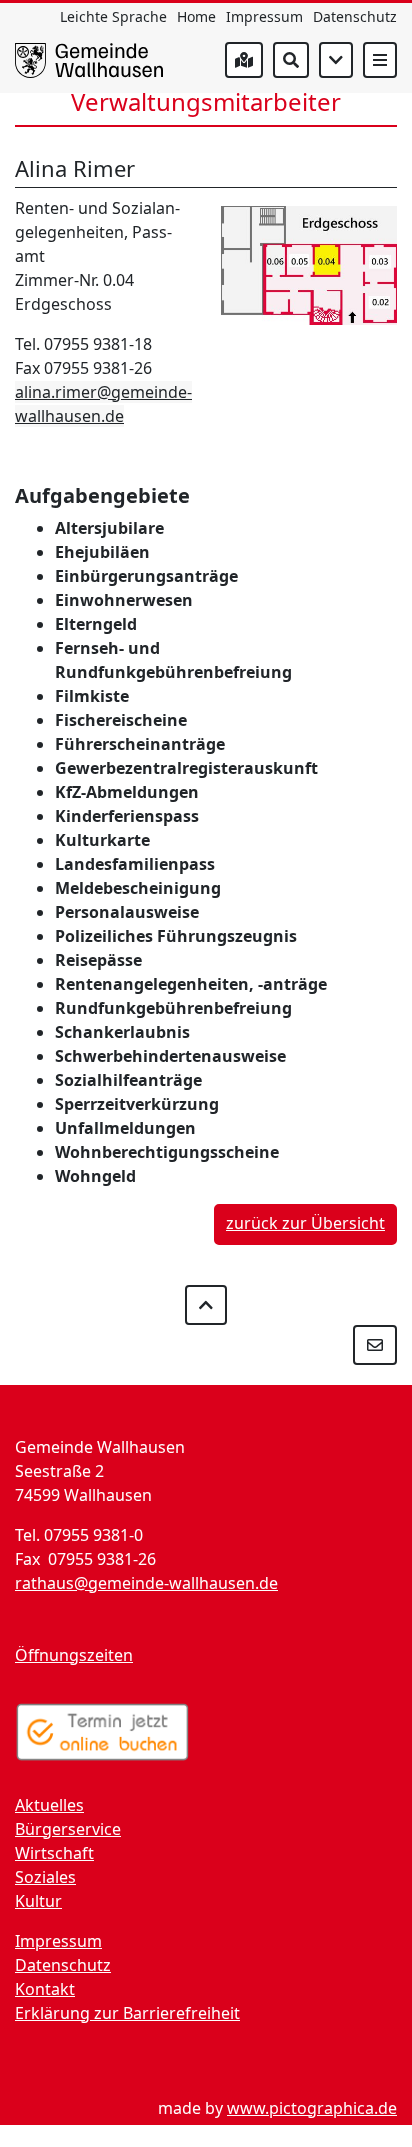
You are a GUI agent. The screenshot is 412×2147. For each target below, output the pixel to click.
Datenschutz (355, 16)
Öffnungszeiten (74, 1655)
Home (196, 16)
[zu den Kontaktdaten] (375, 1345)
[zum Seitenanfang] (206, 1305)
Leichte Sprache (113, 16)
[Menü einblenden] (380, 60)
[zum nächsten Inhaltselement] (336, 60)
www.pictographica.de (312, 2108)
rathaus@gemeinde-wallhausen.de (146, 1583)
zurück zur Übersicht (305, 1223)
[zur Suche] (291, 60)
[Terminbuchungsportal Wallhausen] (102, 1732)
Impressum (264, 16)
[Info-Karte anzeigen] (244, 60)
